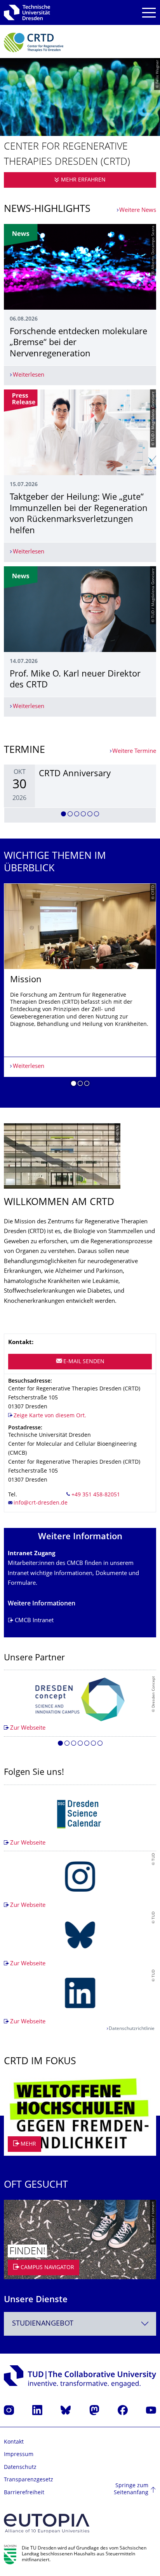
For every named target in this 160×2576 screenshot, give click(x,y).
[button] (63, 815)
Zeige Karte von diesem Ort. (50, 1416)
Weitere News (138, 211)
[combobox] (80, 2324)
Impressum (19, 2455)
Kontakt (14, 2442)
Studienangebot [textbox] (43, 2324)
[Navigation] (149, 13)
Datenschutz (20, 2468)
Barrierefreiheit (24, 2493)
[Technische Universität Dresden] (27, 12)
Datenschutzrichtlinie (132, 2029)
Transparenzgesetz (29, 2480)
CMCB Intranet (34, 1621)
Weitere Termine (134, 751)
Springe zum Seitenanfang (131, 2489)
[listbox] (80, 794)
